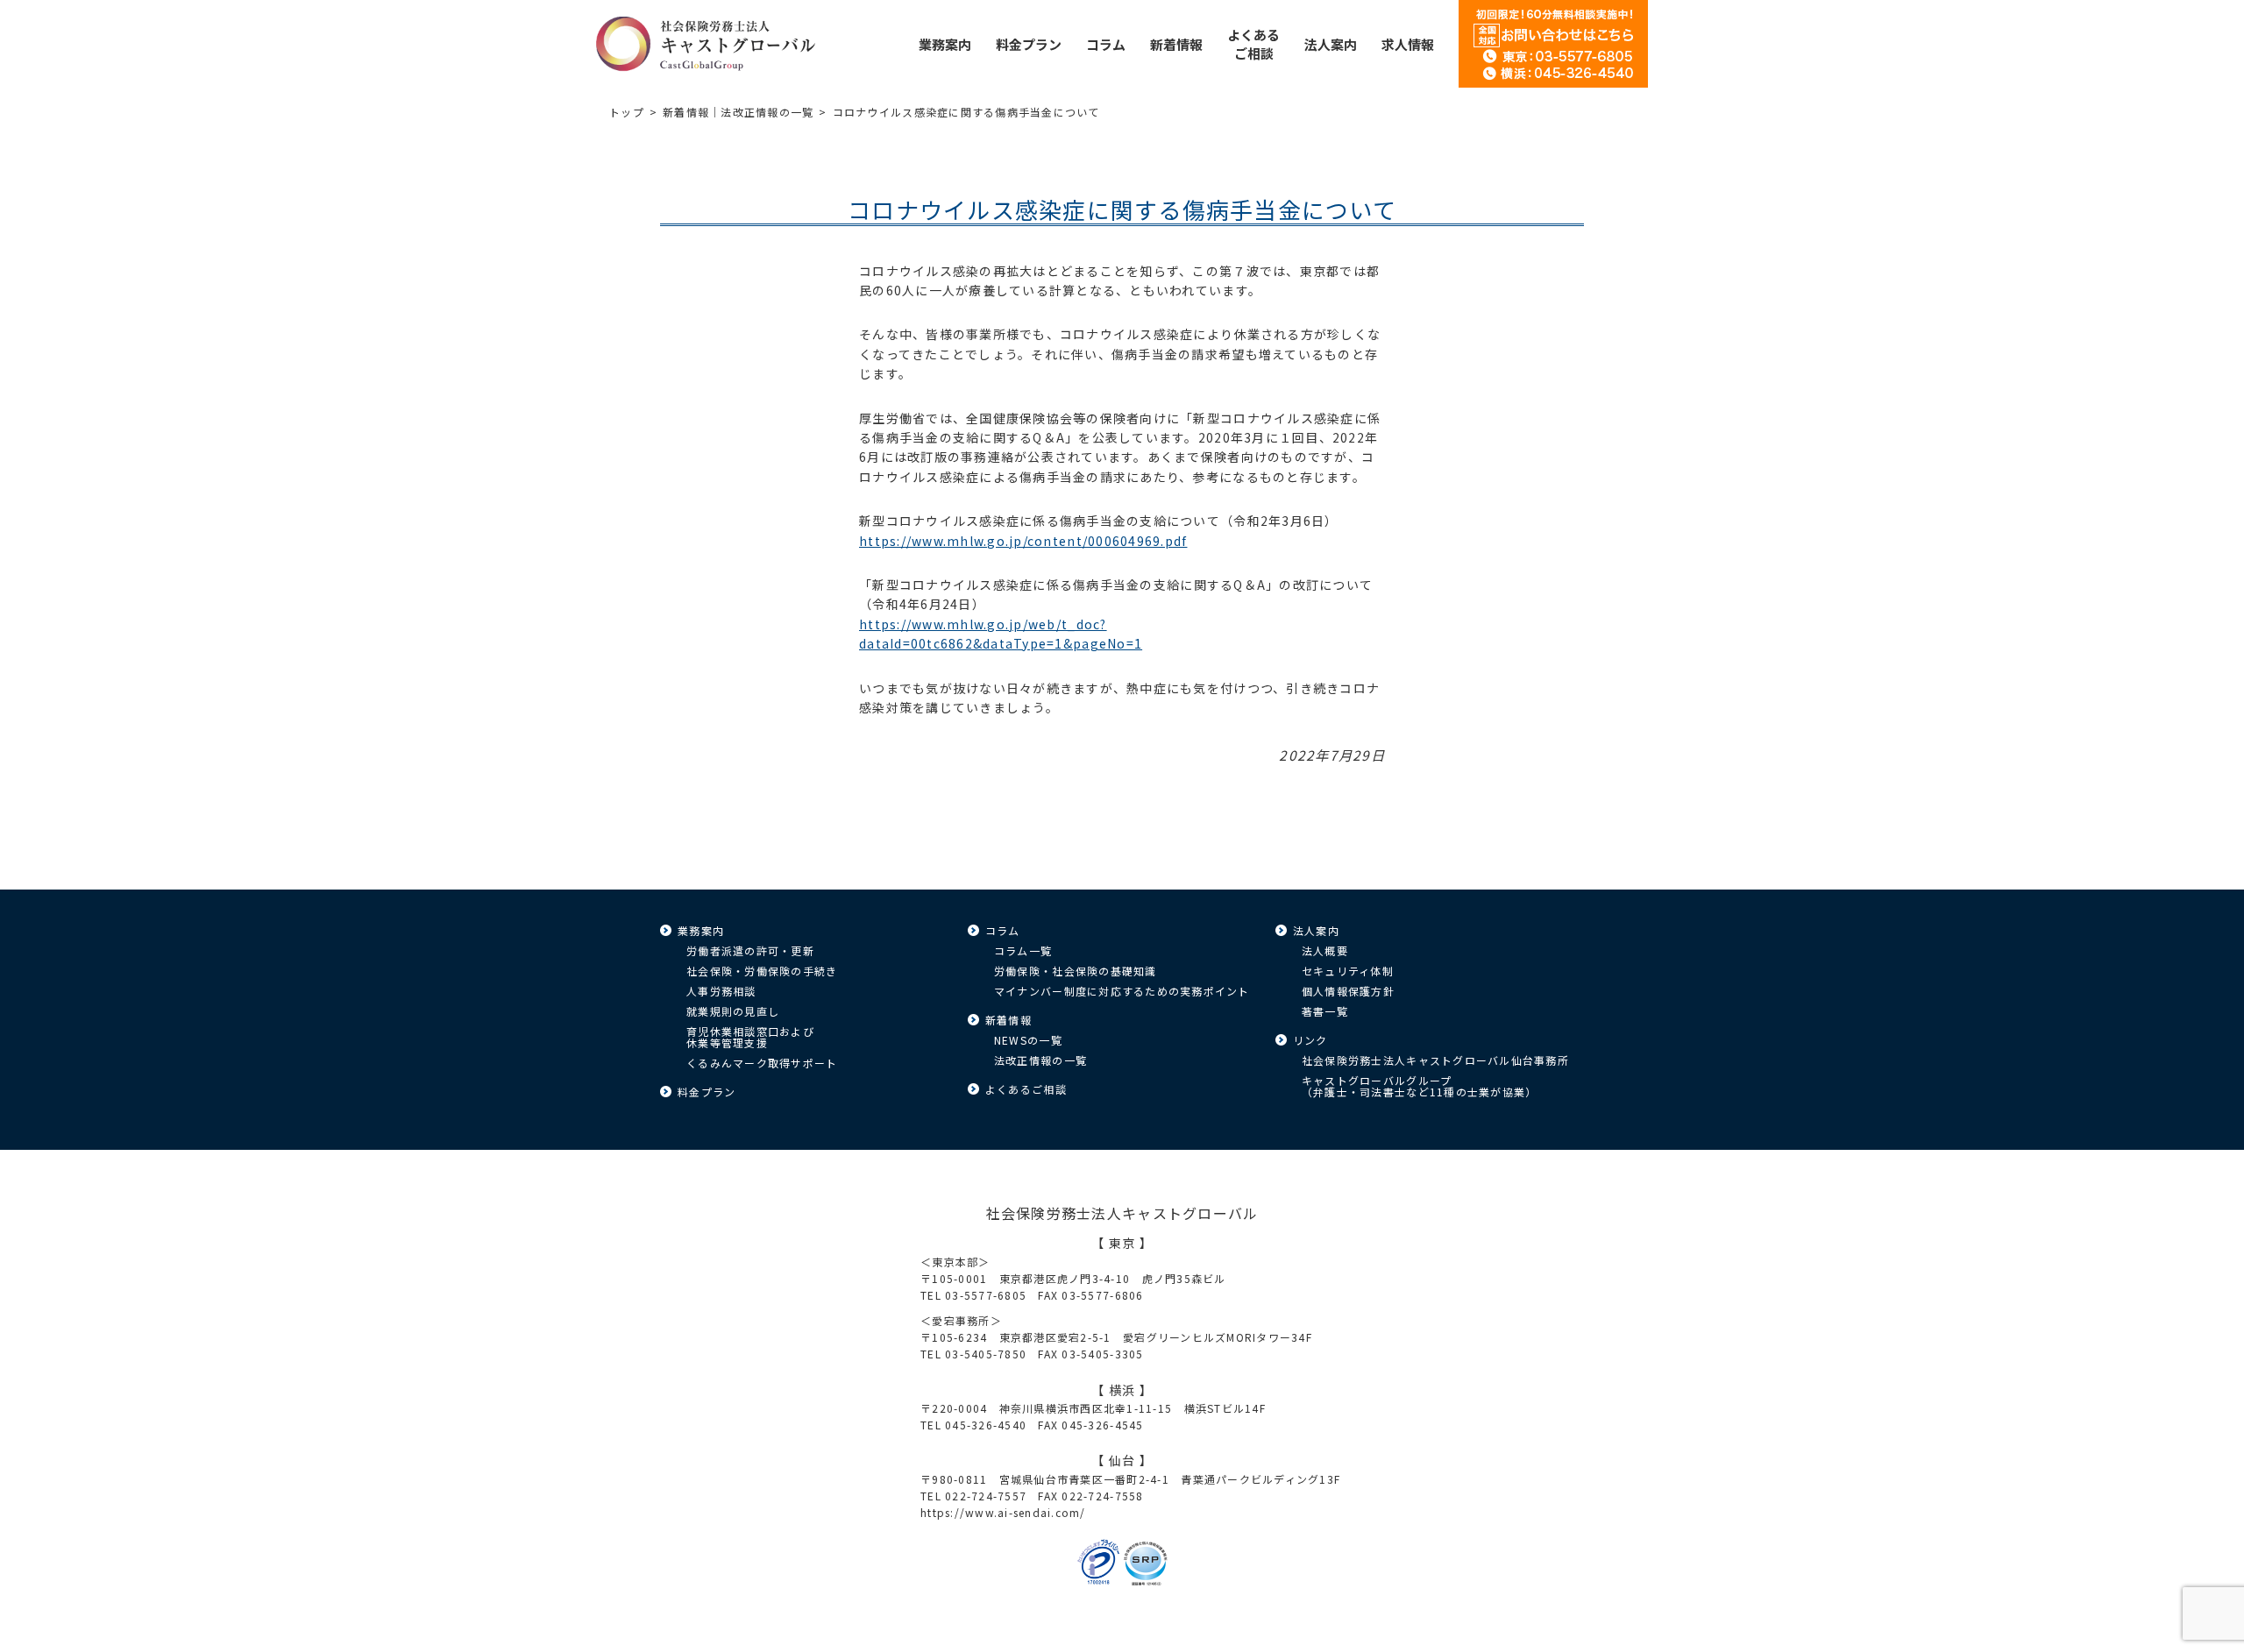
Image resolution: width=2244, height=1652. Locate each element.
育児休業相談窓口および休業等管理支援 (750, 1037)
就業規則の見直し (733, 1011)
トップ (627, 112)
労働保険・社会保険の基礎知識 (1076, 971)
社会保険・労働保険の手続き (762, 971)
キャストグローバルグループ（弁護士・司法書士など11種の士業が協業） (1419, 1086)
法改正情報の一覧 (1040, 1060)
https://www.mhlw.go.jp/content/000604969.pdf (1023, 541)
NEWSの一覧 (1028, 1040)
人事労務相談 (721, 991)
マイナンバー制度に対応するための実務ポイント (1122, 991)
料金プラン (707, 1092)
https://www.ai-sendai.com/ (1003, 1512)
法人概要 (1325, 950)
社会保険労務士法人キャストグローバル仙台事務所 (1435, 1060)
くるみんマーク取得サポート (762, 1063)
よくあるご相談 (1026, 1089)
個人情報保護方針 (1348, 991)
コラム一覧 (1023, 950)
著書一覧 (1325, 1011)
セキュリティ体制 (1348, 971)
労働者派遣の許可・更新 (750, 950)
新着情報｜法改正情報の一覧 (738, 112)
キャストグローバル (706, 44)
